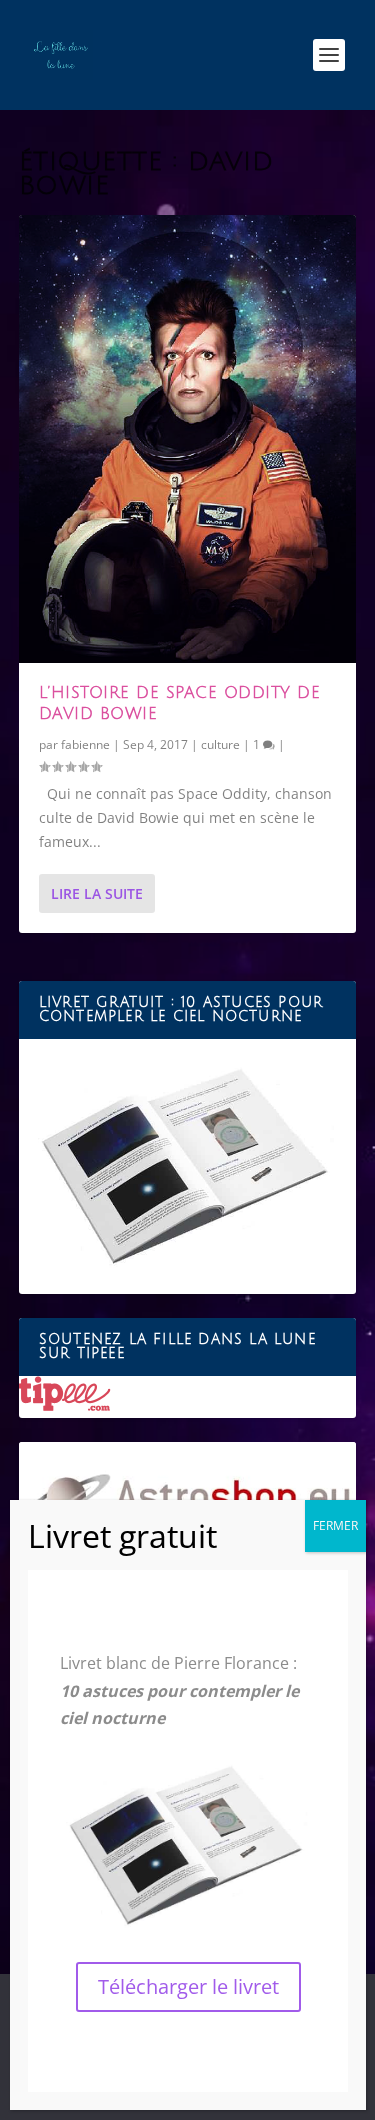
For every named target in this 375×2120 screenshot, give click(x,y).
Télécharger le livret (188, 1986)
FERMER (335, 1525)
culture (220, 744)
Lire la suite (97, 893)
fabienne (85, 744)
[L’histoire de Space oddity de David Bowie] (188, 439)
